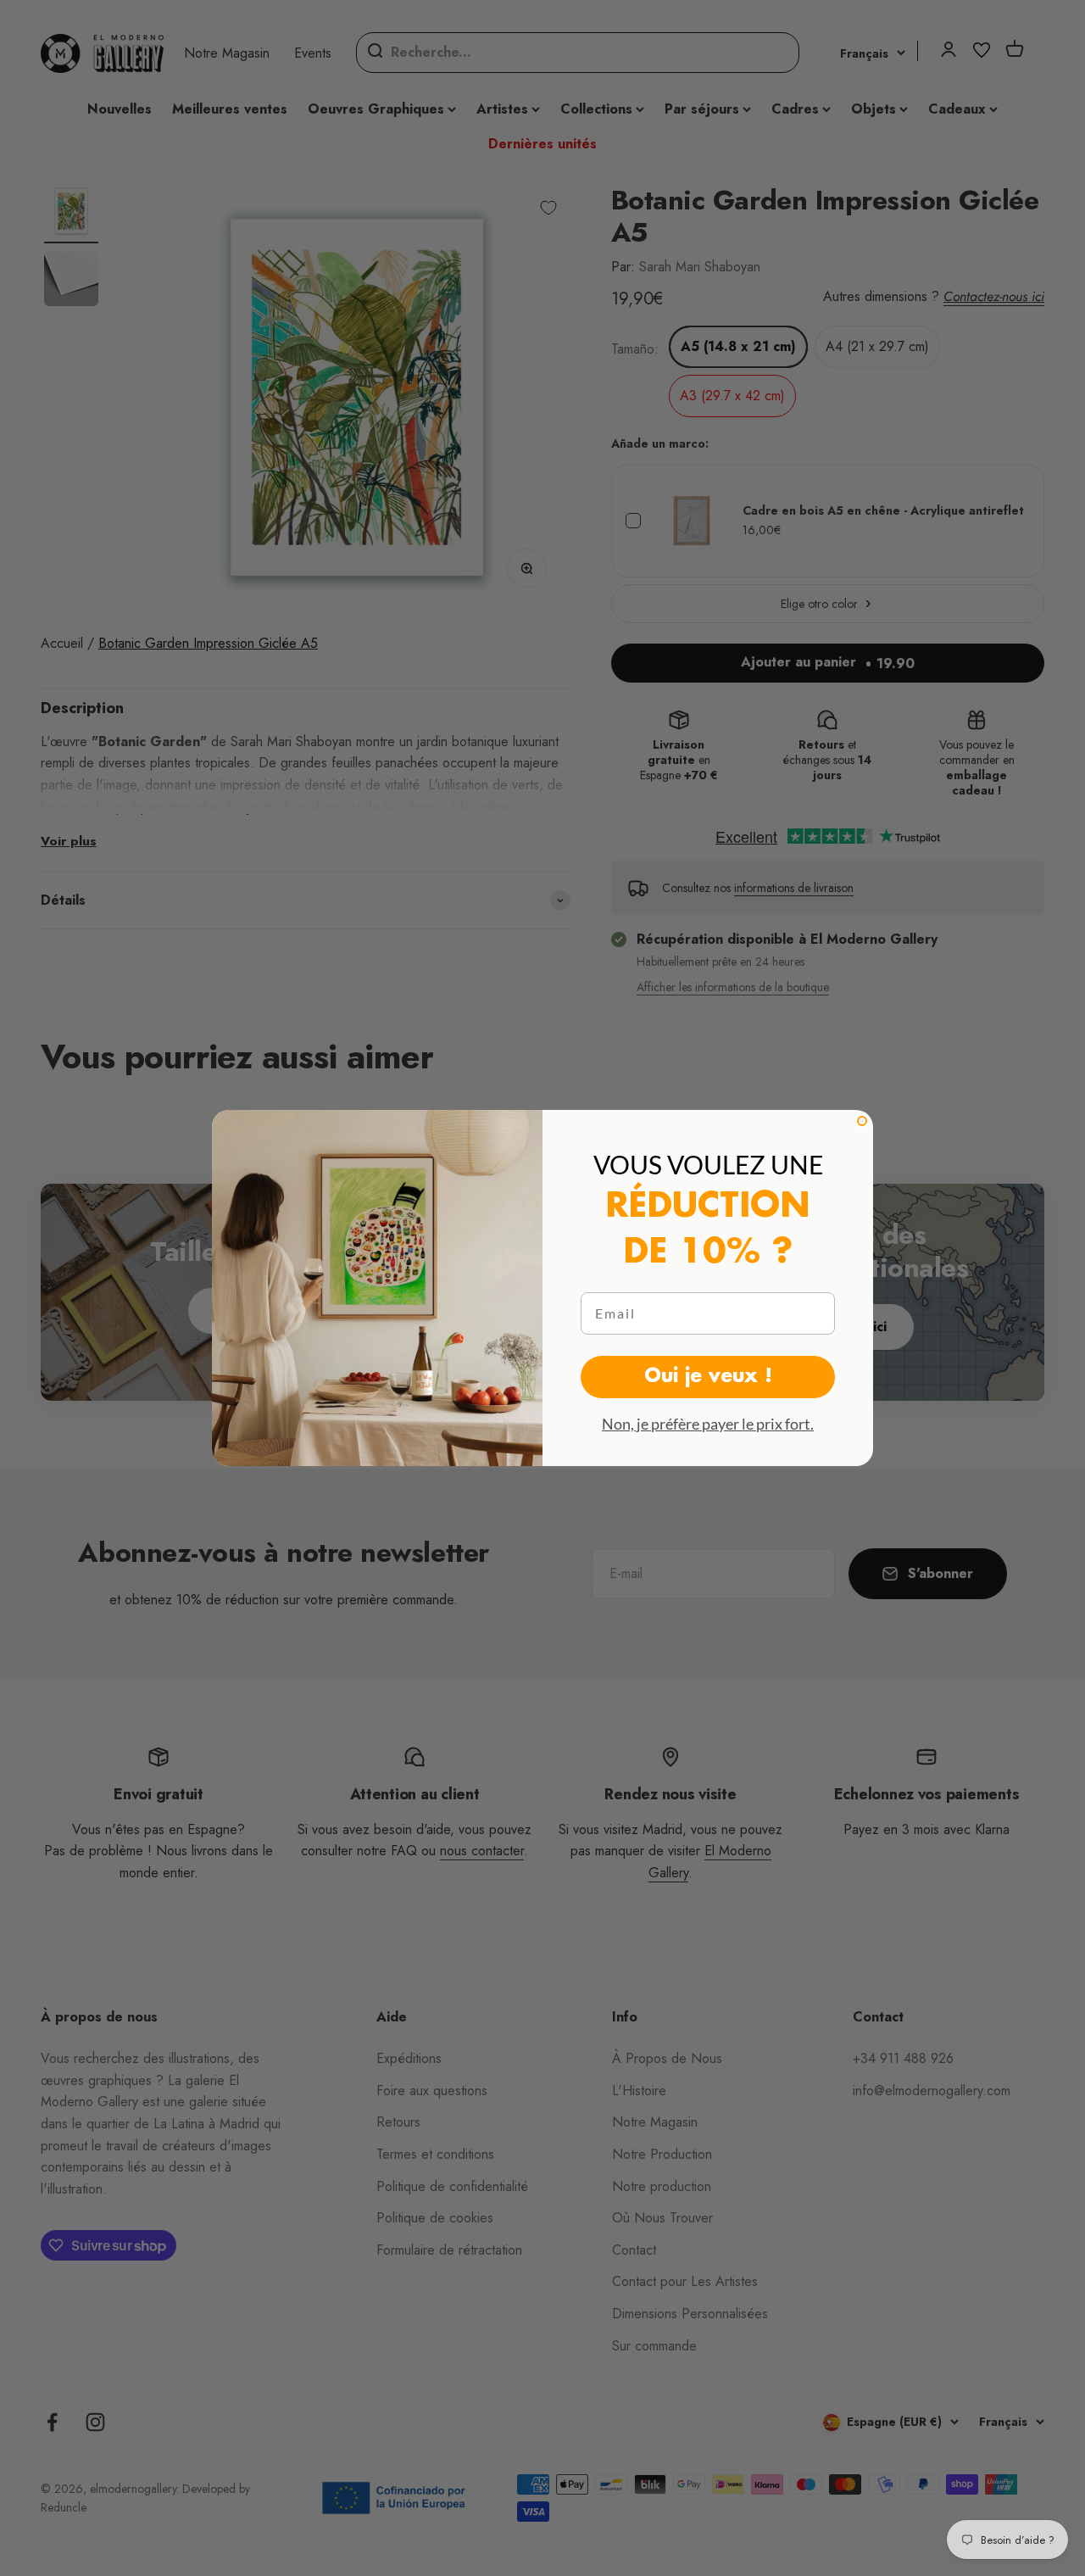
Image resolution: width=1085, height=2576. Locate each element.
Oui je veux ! (708, 1377)
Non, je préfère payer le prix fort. (708, 1424)
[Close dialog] (862, 1121)
